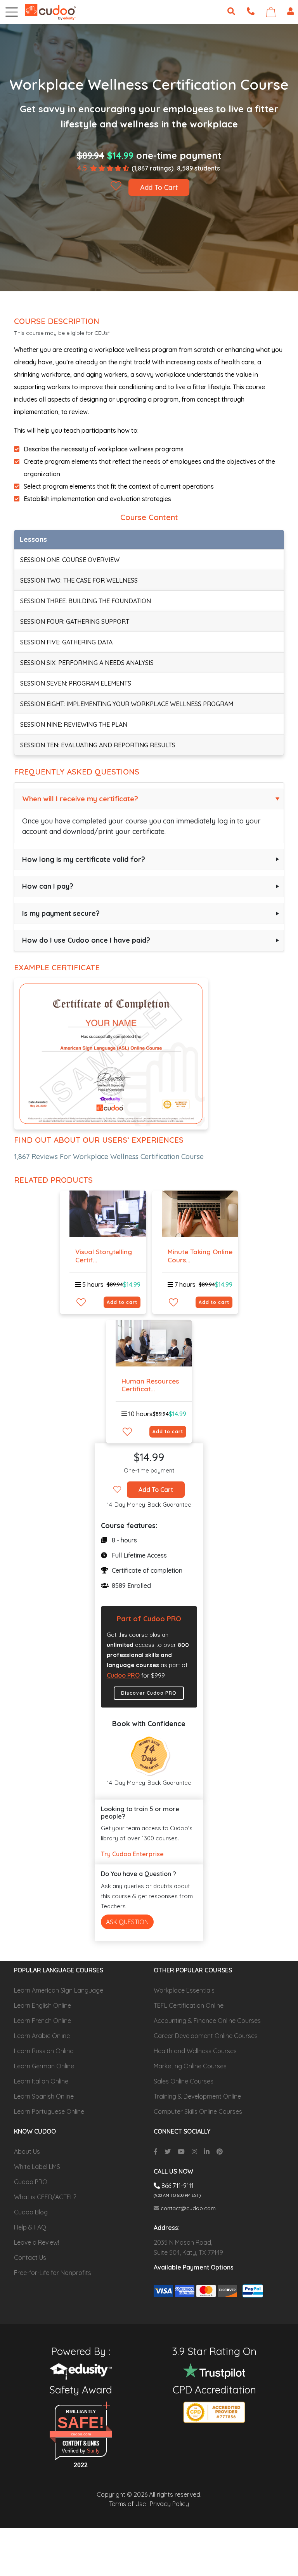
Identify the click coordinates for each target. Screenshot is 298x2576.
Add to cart (122, 1302)
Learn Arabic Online (42, 2036)
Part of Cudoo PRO (149, 1619)
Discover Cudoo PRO (149, 1693)
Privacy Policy (169, 2504)
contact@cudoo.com (187, 2208)
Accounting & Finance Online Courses (207, 2021)
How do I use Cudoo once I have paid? (86, 940)
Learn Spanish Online (44, 2096)
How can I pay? (48, 886)
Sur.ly (93, 2451)
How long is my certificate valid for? (84, 859)
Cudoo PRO (123, 1675)
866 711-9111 (177, 2186)
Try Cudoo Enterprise (132, 1854)
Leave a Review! (36, 2242)
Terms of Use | (129, 2504)
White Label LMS (37, 2167)
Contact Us (30, 2257)
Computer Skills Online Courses (198, 2111)
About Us (27, 2151)
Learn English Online (42, 2005)
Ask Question (127, 1922)
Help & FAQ (30, 2227)
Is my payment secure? (61, 913)
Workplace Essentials (184, 1990)
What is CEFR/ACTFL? (45, 2197)
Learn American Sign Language (59, 1990)
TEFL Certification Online (189, 2005)
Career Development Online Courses (206, 2036)
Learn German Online (44, 2066)
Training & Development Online (197, 2096)
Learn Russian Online (44, 2051)
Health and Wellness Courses (195, 2051)
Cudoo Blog (31, 2212)
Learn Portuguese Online (49, 2111)
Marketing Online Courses (190, 2066)
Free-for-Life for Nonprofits (53, 2273)
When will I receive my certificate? (80, 799)
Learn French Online (42, 2021)
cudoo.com (81, 2434)
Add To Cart (159, 187)
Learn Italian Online (41, 2081)
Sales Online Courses (184, 2081)
